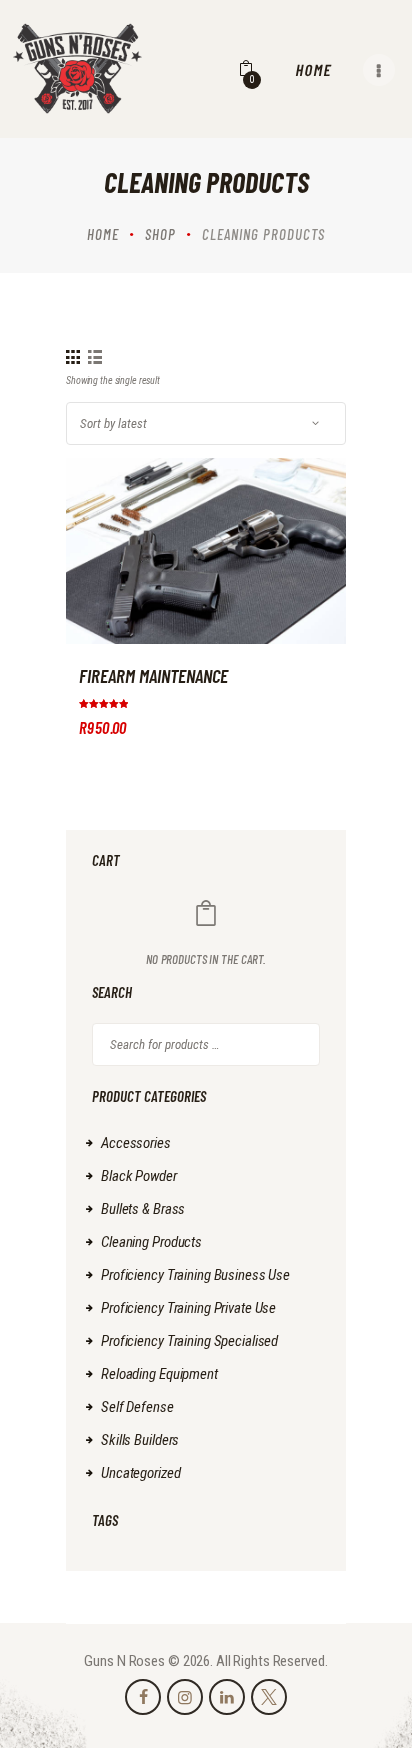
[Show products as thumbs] (73, 357)
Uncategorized (140, 1473)
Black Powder (139, 1176)
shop (160, 234)
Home (103, 234)
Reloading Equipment (159, 1374)
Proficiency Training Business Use (195, 1275)
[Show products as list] (95, 357)
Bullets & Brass (143, 1209)
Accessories (136, 1143)
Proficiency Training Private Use (188, 1308)
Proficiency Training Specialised (189, 1341)
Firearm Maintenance (153, 675)
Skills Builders (140, 1440)
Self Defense (137, 1407)
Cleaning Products (151, 1242)
